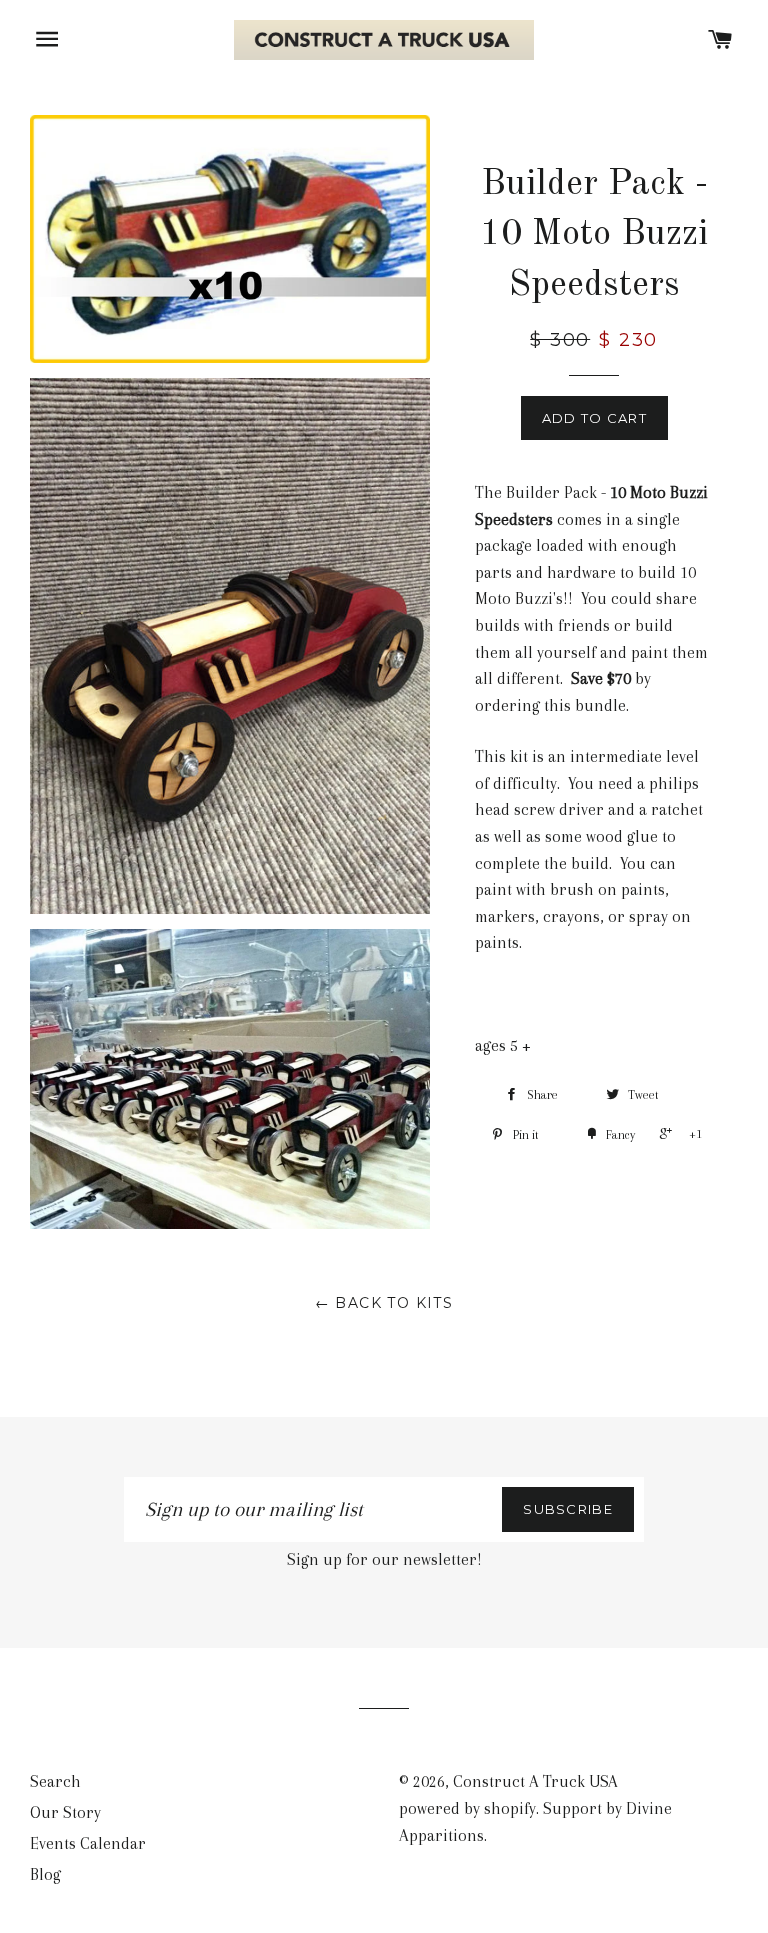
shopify (510, 1808)
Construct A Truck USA (535, 1781)
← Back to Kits (384, 1303)
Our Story (65, 1812)
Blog (45, 1874)
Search (55, 1781)
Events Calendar (88, 1843)
